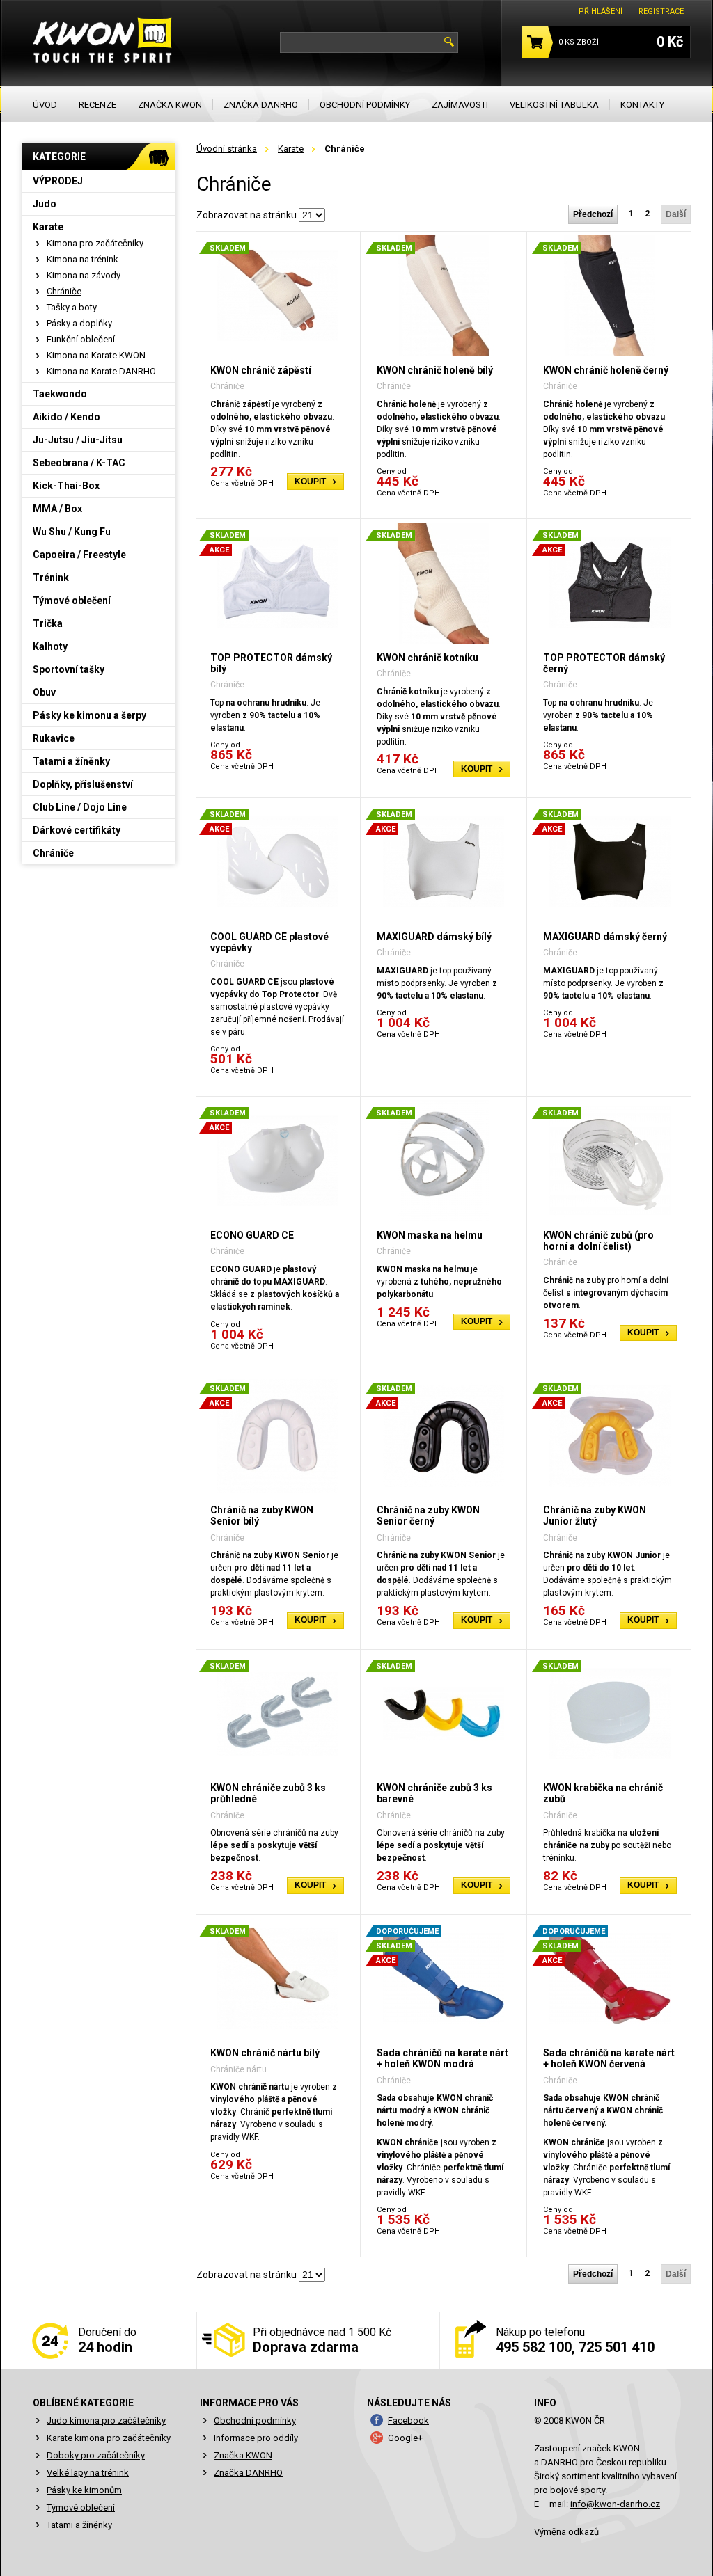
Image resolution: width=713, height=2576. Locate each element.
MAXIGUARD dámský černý (605, 937)
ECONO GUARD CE (252, 1235)
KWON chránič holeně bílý (435, 370)
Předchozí (593, 214)
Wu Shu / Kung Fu (72, 532)
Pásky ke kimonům (84, 2490)
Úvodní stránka (227, 149)
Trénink (51, 578)
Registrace (661, 11)
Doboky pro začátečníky (96, 2455)
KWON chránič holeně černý (606, 370)
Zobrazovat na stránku (246, 215)
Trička (48, 623)
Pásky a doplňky (79, 323)
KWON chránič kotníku (428, 658)
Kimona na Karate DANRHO (101, 371)
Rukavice (54, 738)
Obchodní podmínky (255, 2420)
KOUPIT (310, 482)
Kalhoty (50, 646)
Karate (291, 149)
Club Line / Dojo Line (80, 807)
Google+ (405, 2438)
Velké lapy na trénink (88, 2473)
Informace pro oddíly (256, 2438)
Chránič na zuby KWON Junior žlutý (595, 1516)
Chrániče (64, 291)
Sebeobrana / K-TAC (79, 463)
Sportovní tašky (69, 669)
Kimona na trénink (83, 259)
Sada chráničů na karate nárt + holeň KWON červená (609, 2058)
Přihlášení (601, 11)
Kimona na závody (84, 275)
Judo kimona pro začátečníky (106, 2420)
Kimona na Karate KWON (96, 355)
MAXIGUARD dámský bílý (434, 937)
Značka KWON (243, 2455)
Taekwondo (60, 394)
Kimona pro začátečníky (95, 243)
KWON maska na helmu (430, 1235)
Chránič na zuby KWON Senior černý (428, 1516)
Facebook (408, 2420)
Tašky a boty (72, 307)
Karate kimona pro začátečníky (109, 2438)
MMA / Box (57, 509)
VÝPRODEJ (58, 181)
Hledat (449, 42)
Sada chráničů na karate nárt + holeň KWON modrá (442, 2058)
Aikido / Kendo (66, 417)
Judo (45, 204)
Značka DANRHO (248, 2473)
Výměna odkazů (566, 2532)
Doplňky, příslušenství (83, 784)
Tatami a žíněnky (71, 761)
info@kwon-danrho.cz (615, 2504)
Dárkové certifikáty (77, 830)
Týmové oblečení (72, 601)
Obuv (44, 692)
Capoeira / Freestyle (79, 555)
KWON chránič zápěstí (261, 370)
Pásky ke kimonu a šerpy (89, 715)
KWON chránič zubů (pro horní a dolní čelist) (598, 1241)
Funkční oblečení (81, 339)
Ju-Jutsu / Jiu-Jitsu (78, 440)
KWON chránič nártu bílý (265, 2053)
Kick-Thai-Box (66, 486)
